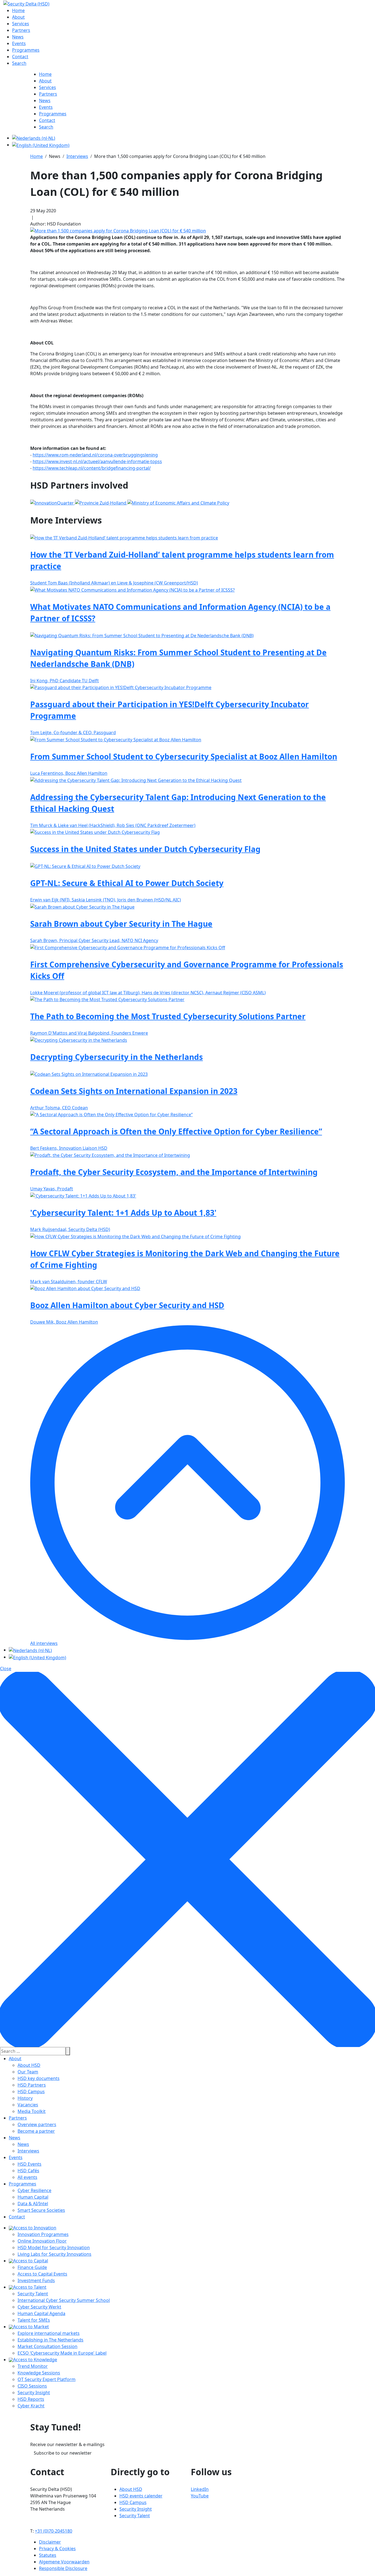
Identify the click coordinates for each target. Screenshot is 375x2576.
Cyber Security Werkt (39, 2307)
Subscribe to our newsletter (63, 2453)
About (15, 2059)
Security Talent (33, 2294)
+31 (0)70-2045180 (54, 2531)
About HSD (29, 2065)
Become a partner (36, 2131)
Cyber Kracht (31, 2406)
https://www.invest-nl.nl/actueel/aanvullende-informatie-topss (97, 461)
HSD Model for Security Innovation (54, 2248)
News (15, 2138)
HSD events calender (141, 2496)
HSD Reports (31, 2399)
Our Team (28, 2072)
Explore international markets (49, 2333)
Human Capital (33, 2197)
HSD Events (30, 2164)
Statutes (48, 2555)
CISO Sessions (32, 2386)
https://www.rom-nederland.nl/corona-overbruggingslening (95, 455)
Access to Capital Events (42, 2274)
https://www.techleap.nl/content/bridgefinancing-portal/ (92, 468)
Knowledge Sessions (39, 2373)
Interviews (28, 2151)
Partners (18, 2118)
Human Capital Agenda (41, 2313)
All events (27, 2177)
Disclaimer (50, 2542)
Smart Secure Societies (41, 2210)
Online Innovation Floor (42, 2241)
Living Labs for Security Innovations (54, 2254)
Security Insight (34, 2393)
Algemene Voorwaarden (64, 2562)
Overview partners (37, 2124)
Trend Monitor (33, 2366)
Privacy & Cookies (57, 2549)
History (25, 2098)
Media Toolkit (32, 2111)
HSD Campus (31, 2092)
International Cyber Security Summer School (64, 2300)
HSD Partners (32, 2085)
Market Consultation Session (47, 2346)
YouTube (200, 2496)
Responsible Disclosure (63, 2568)
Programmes (23, 2184)
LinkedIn (200, 2489)
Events (16, 2157)
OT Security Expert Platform (47, 2379)
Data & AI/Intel (33, 2204)
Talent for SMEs (34, 2320)
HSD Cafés (28, 2171)
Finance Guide (32, 2267)
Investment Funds (36, 2280)
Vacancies (28, 2105)
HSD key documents (39, 2078)
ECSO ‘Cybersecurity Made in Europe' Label (62, 2353)
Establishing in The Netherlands (51, 2340)
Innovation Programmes (43, 2234)
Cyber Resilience (34, 2190)
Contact (17, 2217)
